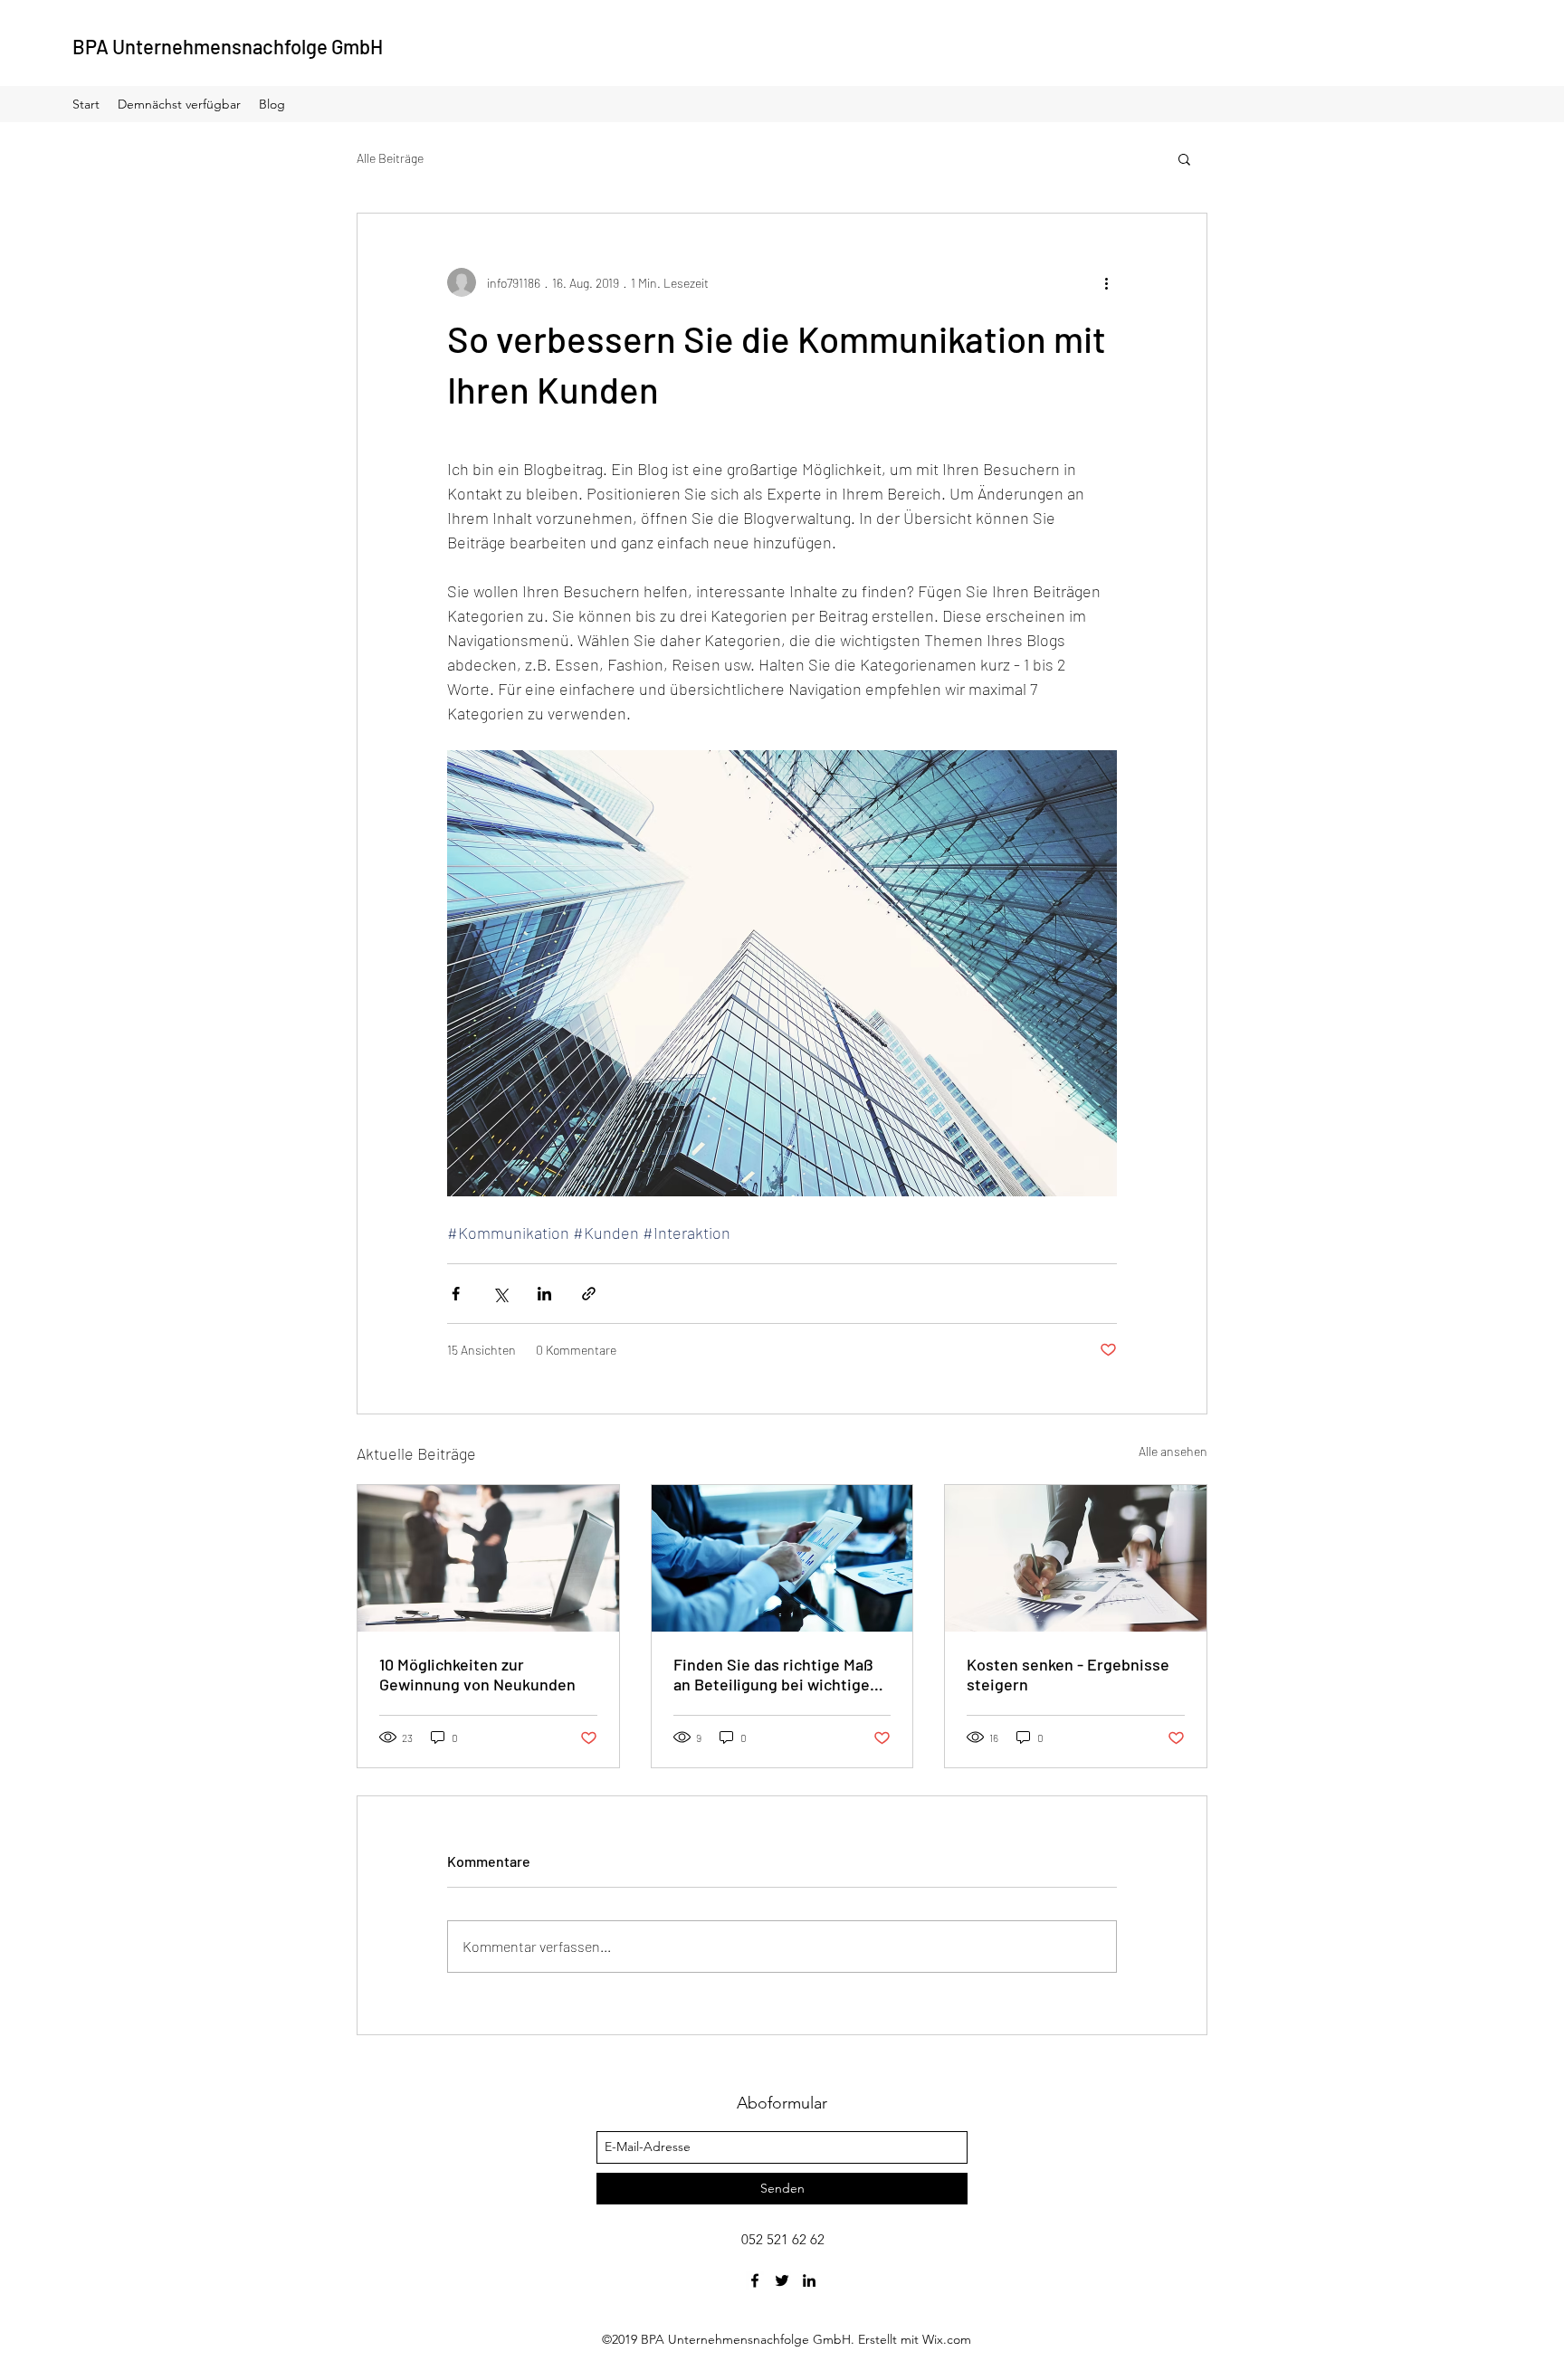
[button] (1184, 158)
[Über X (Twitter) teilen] (500, 1294)
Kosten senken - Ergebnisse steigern (1068, 1674)
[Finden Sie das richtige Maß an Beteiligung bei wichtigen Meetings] (782, 1558)
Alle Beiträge (390, 158)
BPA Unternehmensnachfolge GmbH (228, 46)
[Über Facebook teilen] (456, 1294)
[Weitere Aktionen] (1106, 282)
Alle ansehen (1173, 1451)
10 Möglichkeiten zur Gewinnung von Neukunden (477, 1674)
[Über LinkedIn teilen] (544, 1294)
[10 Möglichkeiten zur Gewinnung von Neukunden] (488, 1558)
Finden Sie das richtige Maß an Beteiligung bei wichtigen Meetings (776, 1674)
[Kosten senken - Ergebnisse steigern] (1076, 1558)
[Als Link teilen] (589, 1294)
